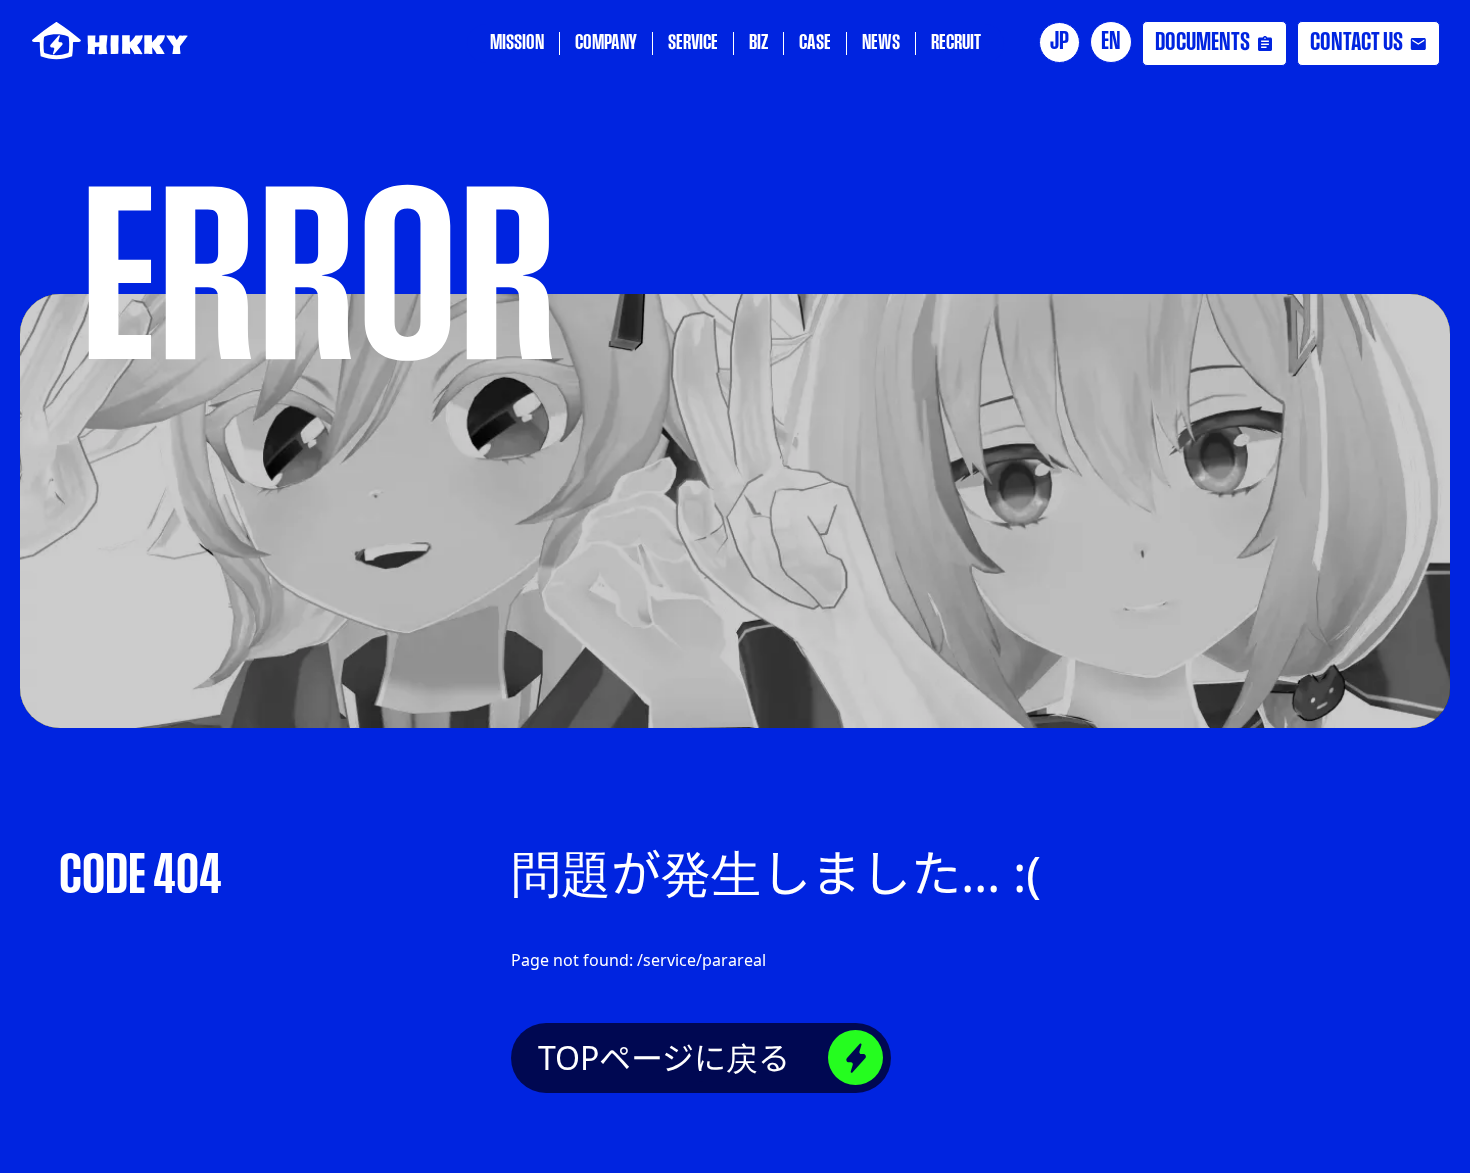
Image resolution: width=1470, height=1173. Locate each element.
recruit (956, 43)
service (693, 43)
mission (517, 43)
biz (758, 43)
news (881, 43)
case (815, 43)
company (606, 43)
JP (1059, 42)
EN (1111, 42)
